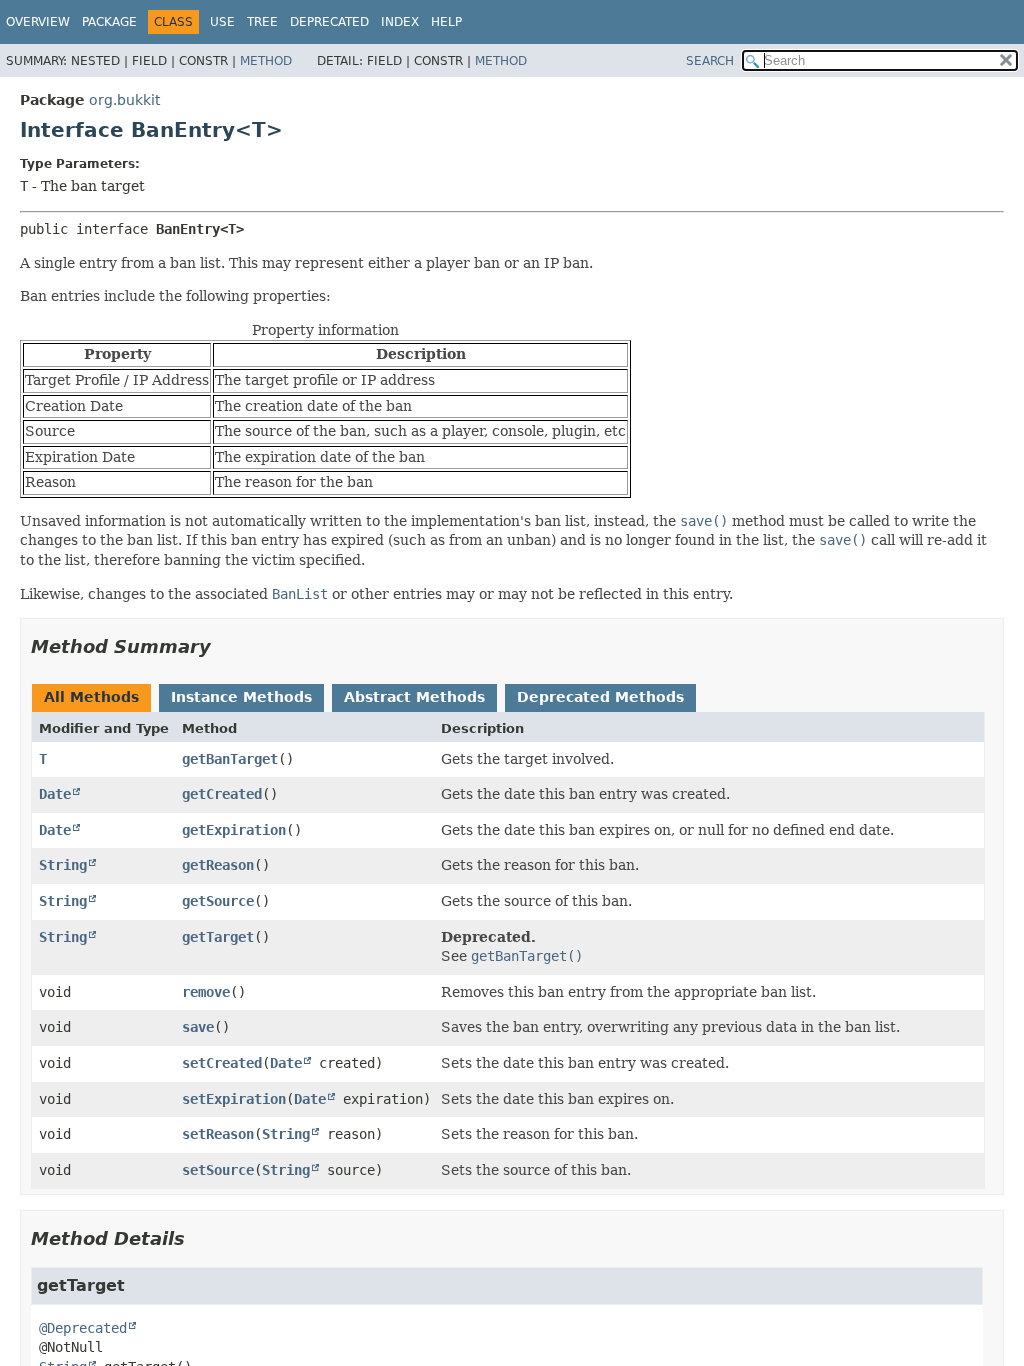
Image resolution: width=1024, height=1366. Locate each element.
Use (222, 22)
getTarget (218, 937)
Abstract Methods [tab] (414, 697)
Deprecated (329, 22)
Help (446, 22)
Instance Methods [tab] (241, 697)
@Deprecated (83, 1328)
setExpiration (234, 1099)
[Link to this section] (225, 646)
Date (55, 794)
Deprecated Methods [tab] (600, 697)
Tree (262, 22)
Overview (38, 22)
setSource (218, 1170)
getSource (218, 901)
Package (109, 22)
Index (400, 22)
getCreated (222, 794)
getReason (218, 865)
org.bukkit (124, 100)
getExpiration (234, 830)
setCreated (222, 1063)
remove (206, 992)
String (63, 865)
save (198, 1027)
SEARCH (710, 61)
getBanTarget (230, 759)
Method (266, 61)
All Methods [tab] (91, 697)
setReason (218, 1134)
